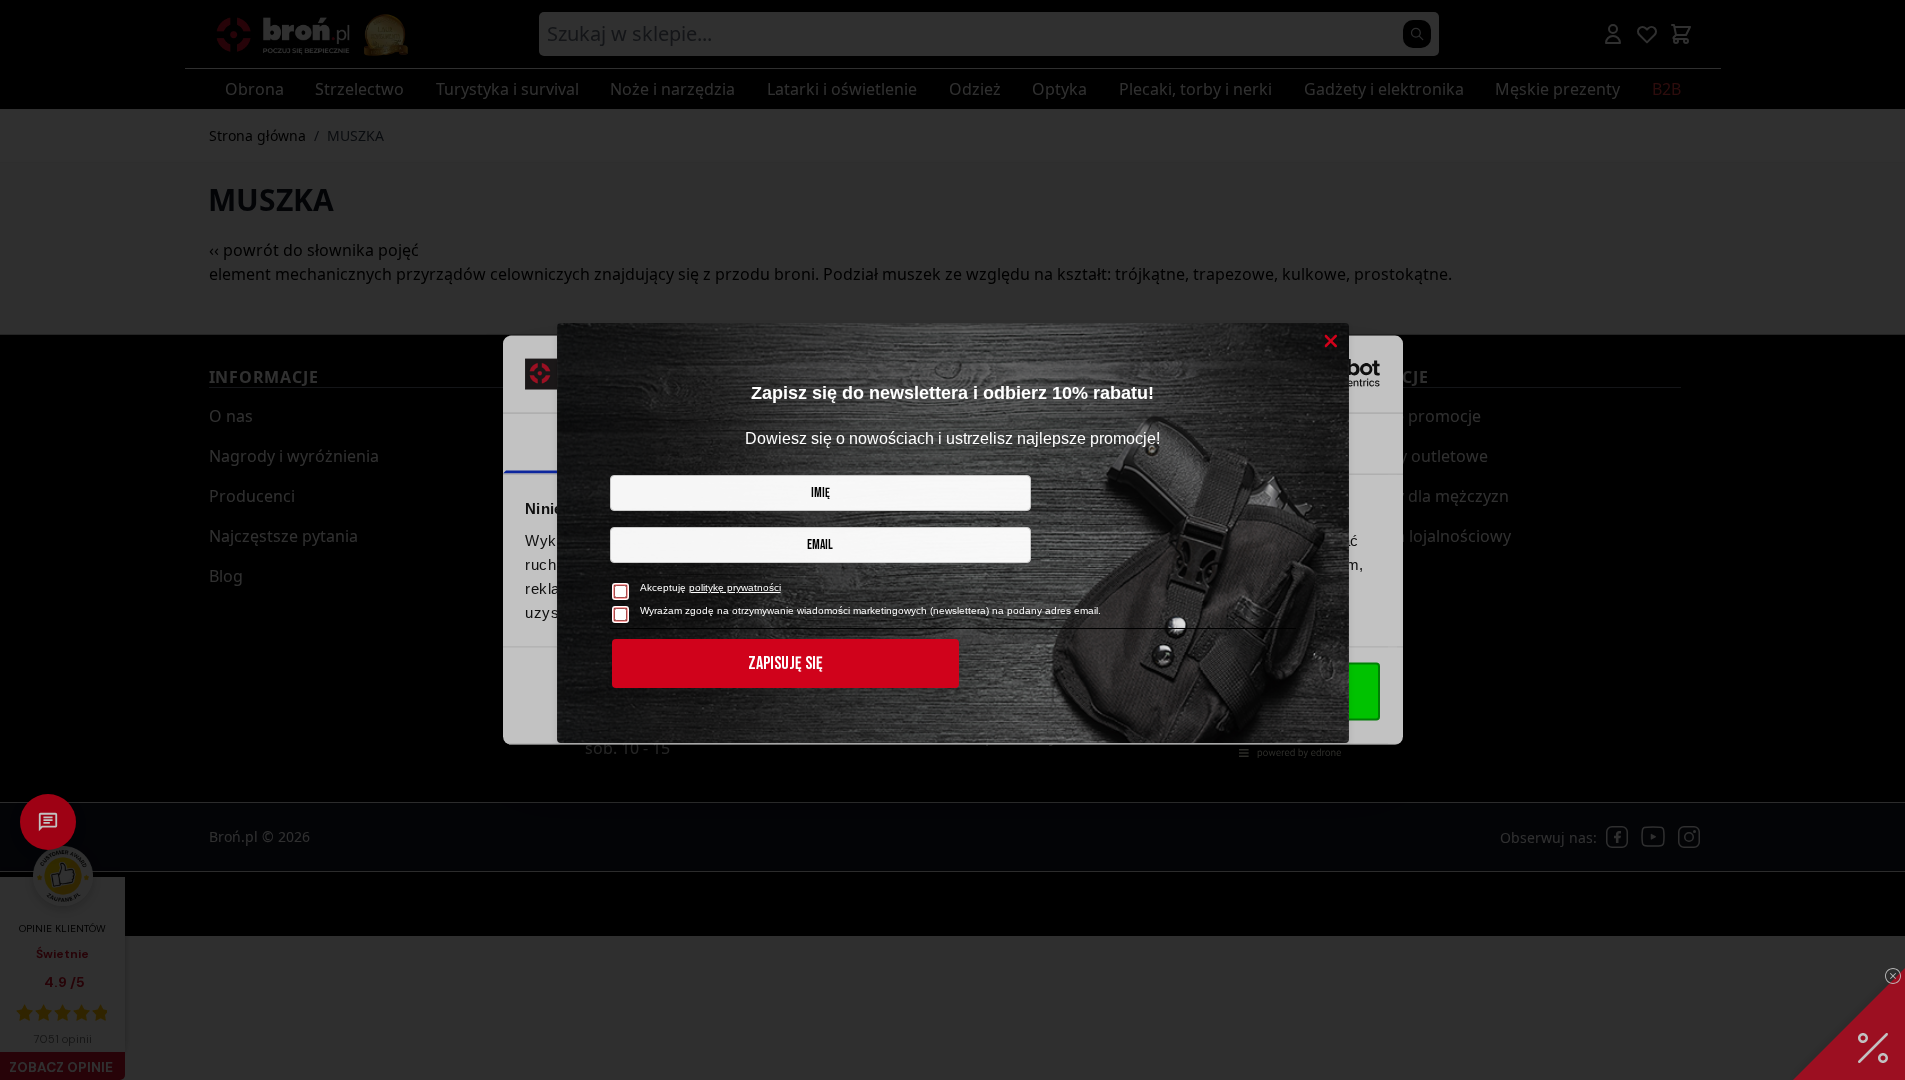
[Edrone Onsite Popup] (952, 540)
